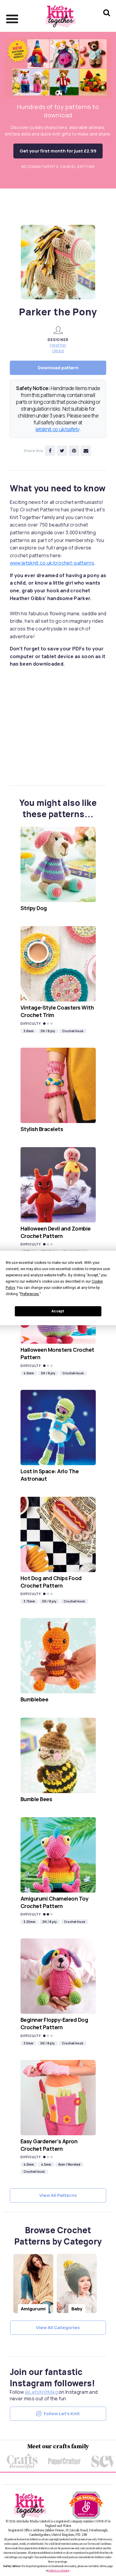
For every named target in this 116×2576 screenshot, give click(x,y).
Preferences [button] (30, 1294)
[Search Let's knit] (107, 20)
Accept (58, 1311)
